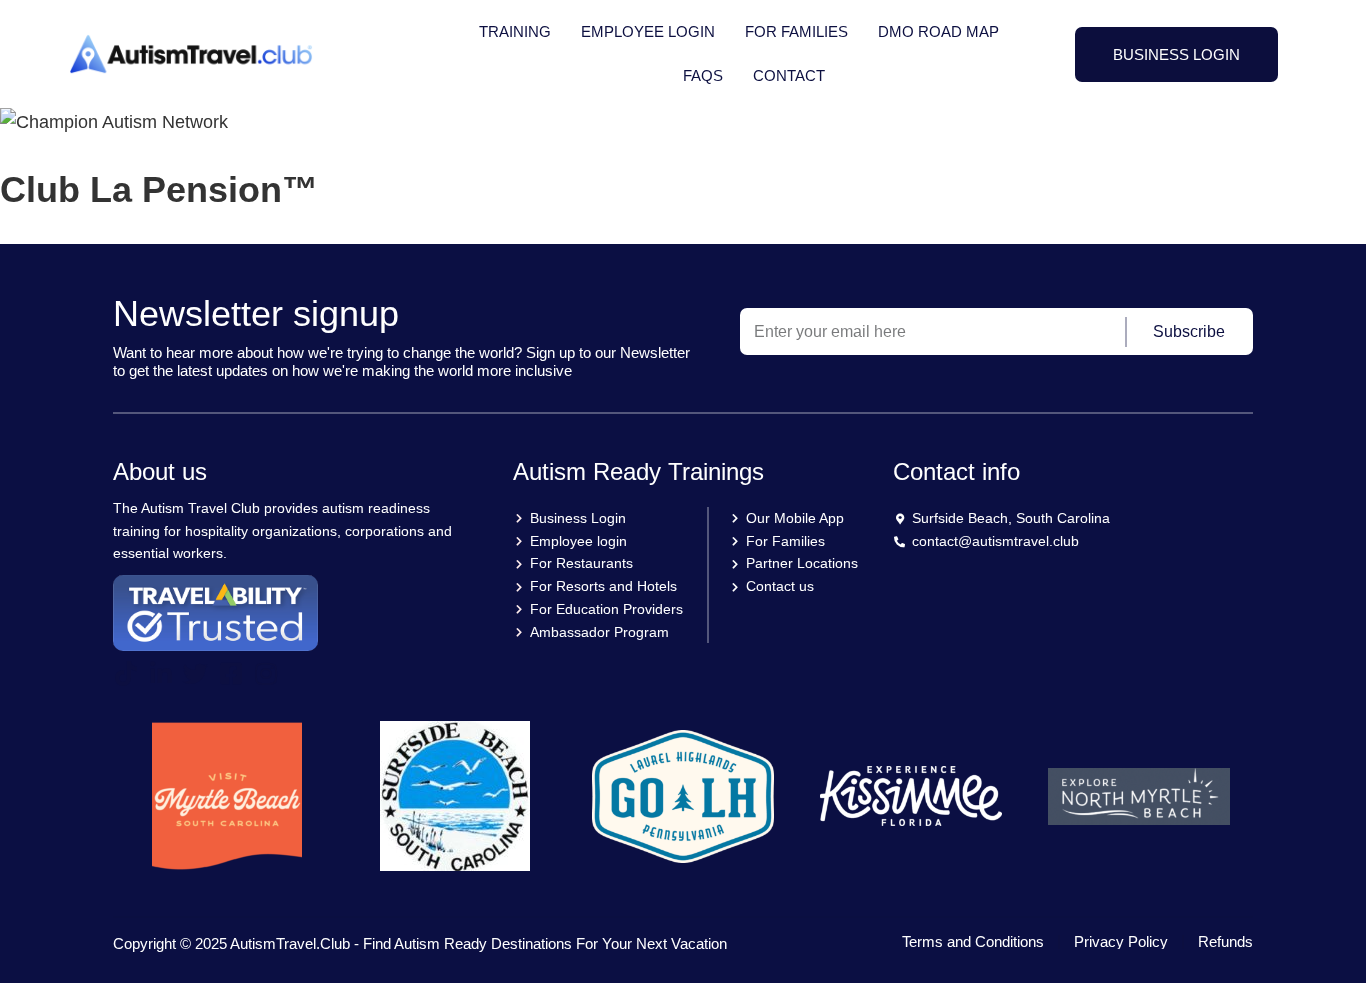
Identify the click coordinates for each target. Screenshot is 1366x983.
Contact (789, 75)
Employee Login (648, 31)
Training (515, 31)
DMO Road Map (938, 31)
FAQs (703, 75)
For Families (796, 31)
